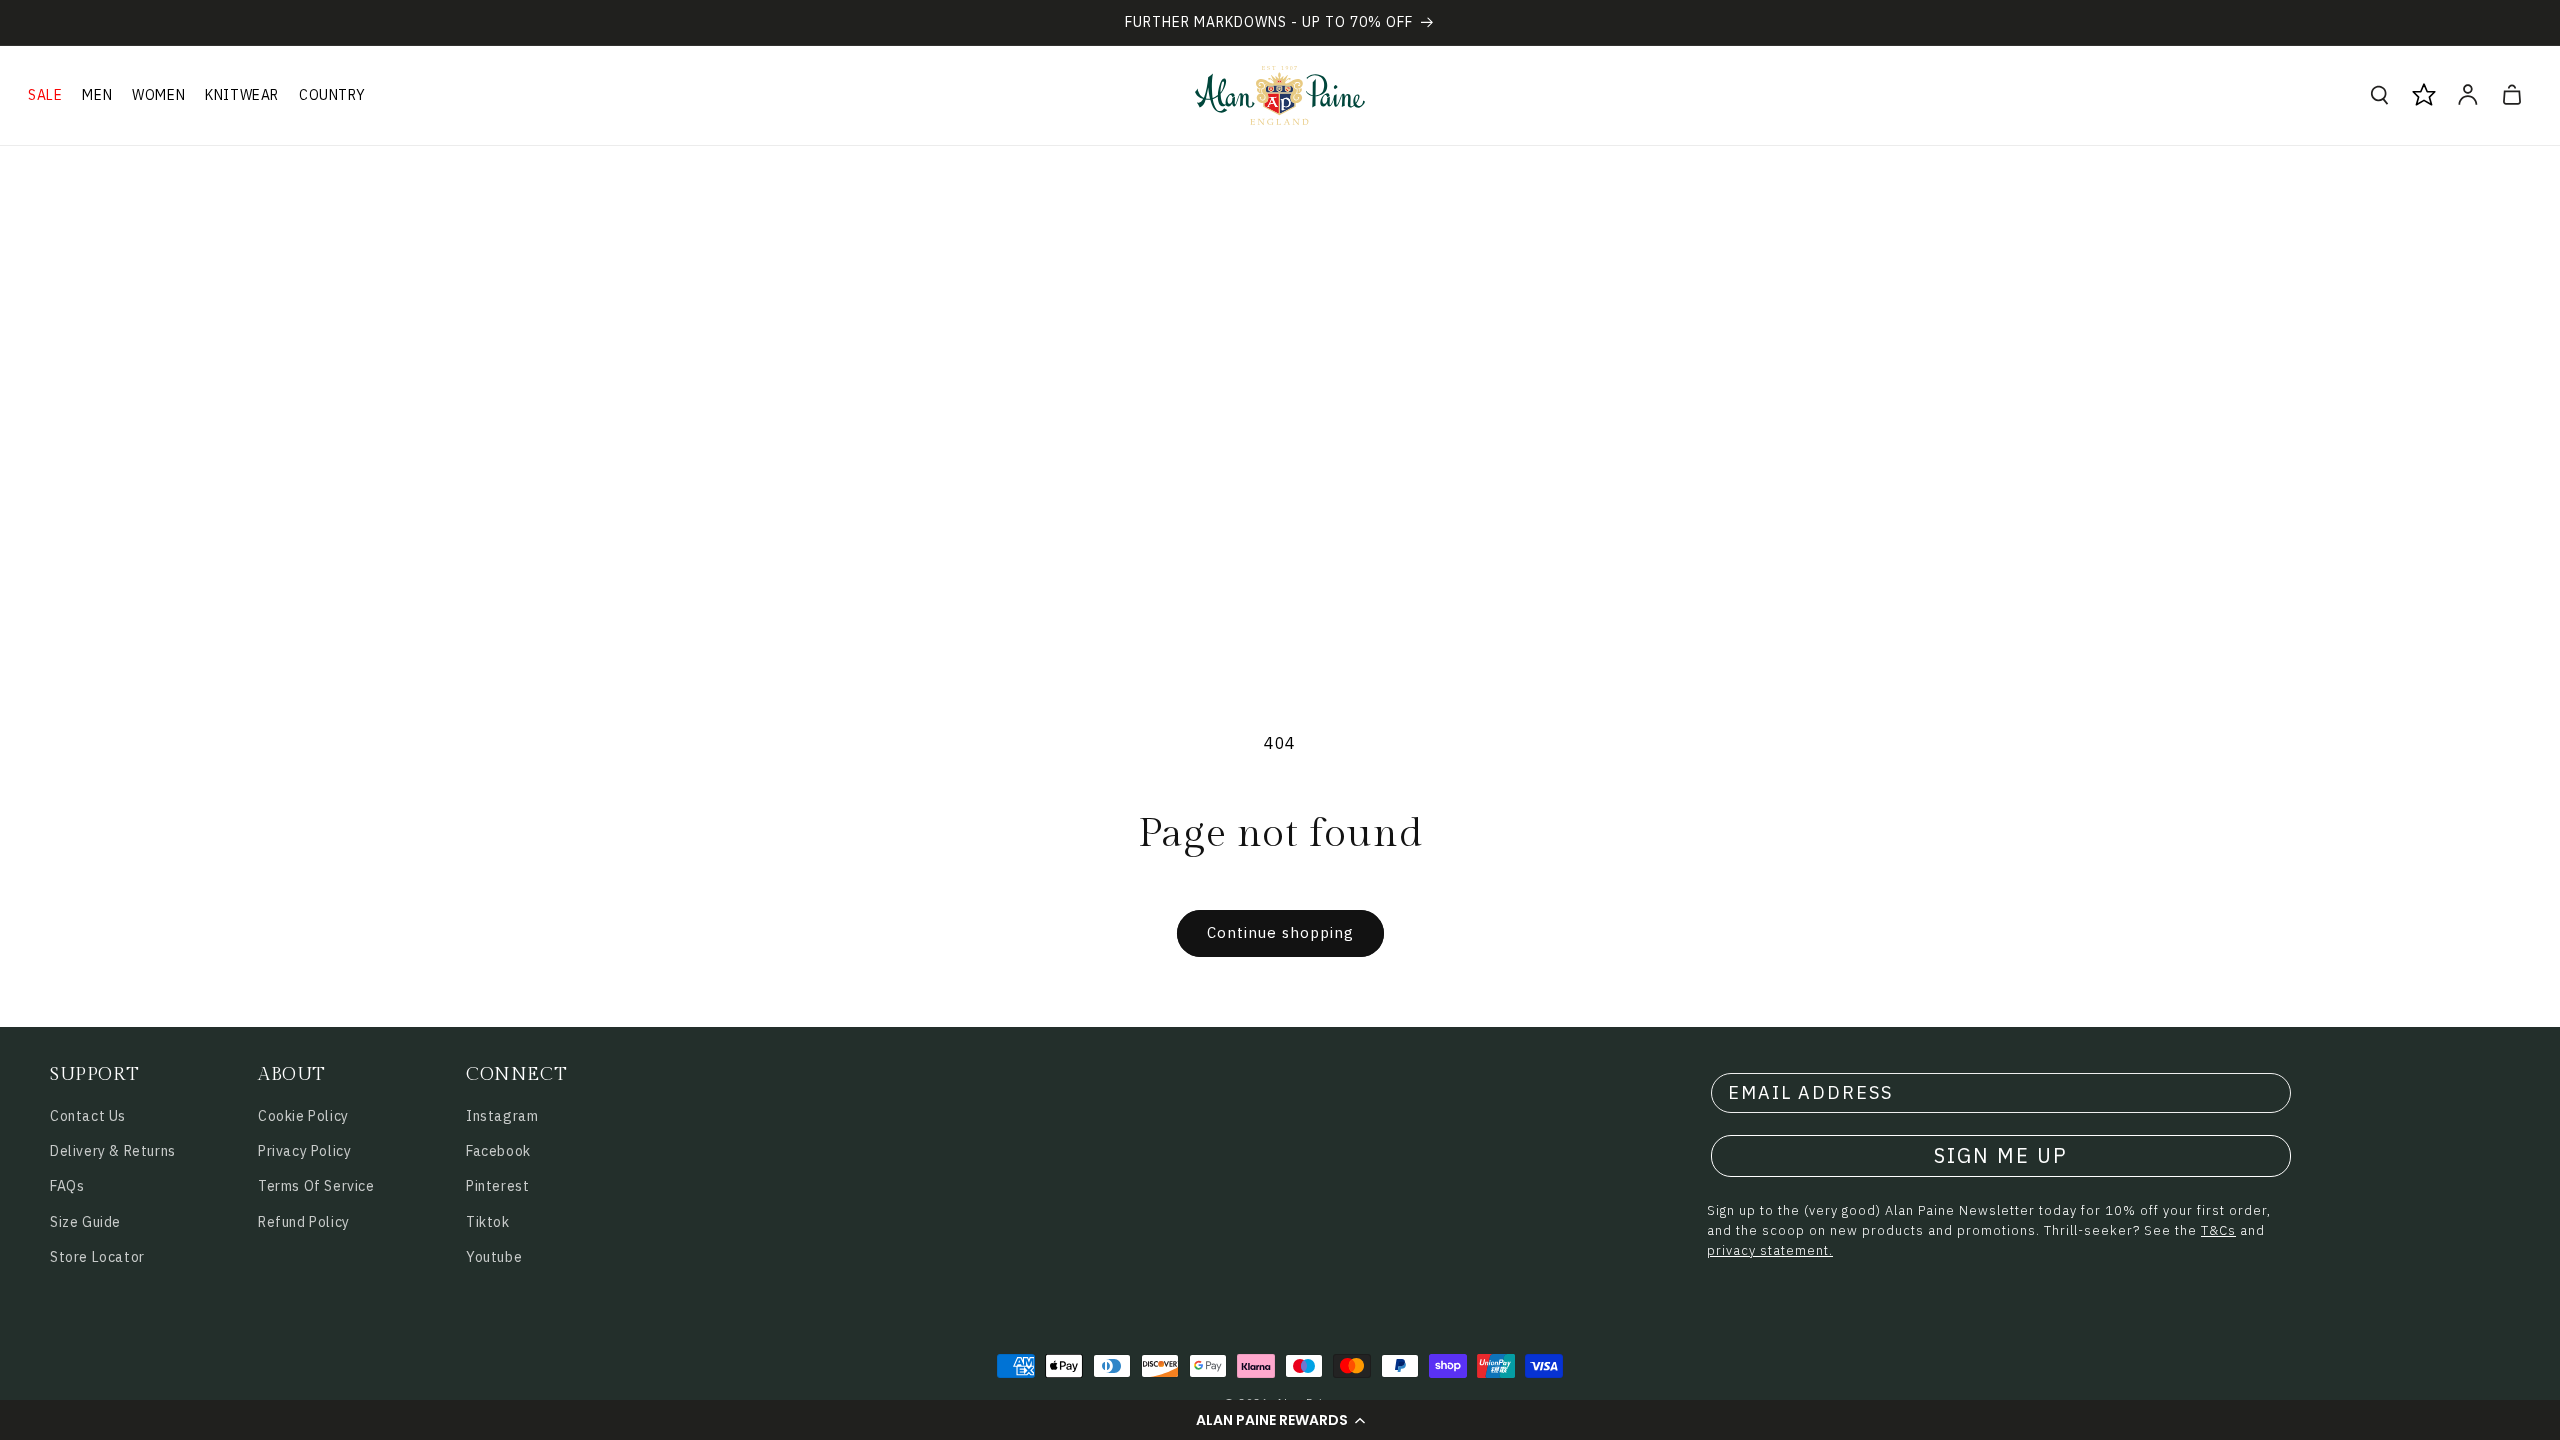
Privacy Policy (304, 1151)
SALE (45, 95)
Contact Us (88, 1116)
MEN (97, 95)
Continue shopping (1280, 932)
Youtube (494, 1257)
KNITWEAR (242, 95)
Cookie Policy (303, 1116)
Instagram (502, 1116)
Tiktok (488, 1222)
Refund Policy (304, 1222)
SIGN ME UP (2001, 1155)
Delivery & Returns (113, 1151)
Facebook (498, 1151)
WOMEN (158, 95)
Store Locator (97, 1257)
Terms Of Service (316, 1186)
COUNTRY (332, 95)
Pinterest (497, 1186)
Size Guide (85, 1222)
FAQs (67, 1186)
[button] (1280, 1420)
